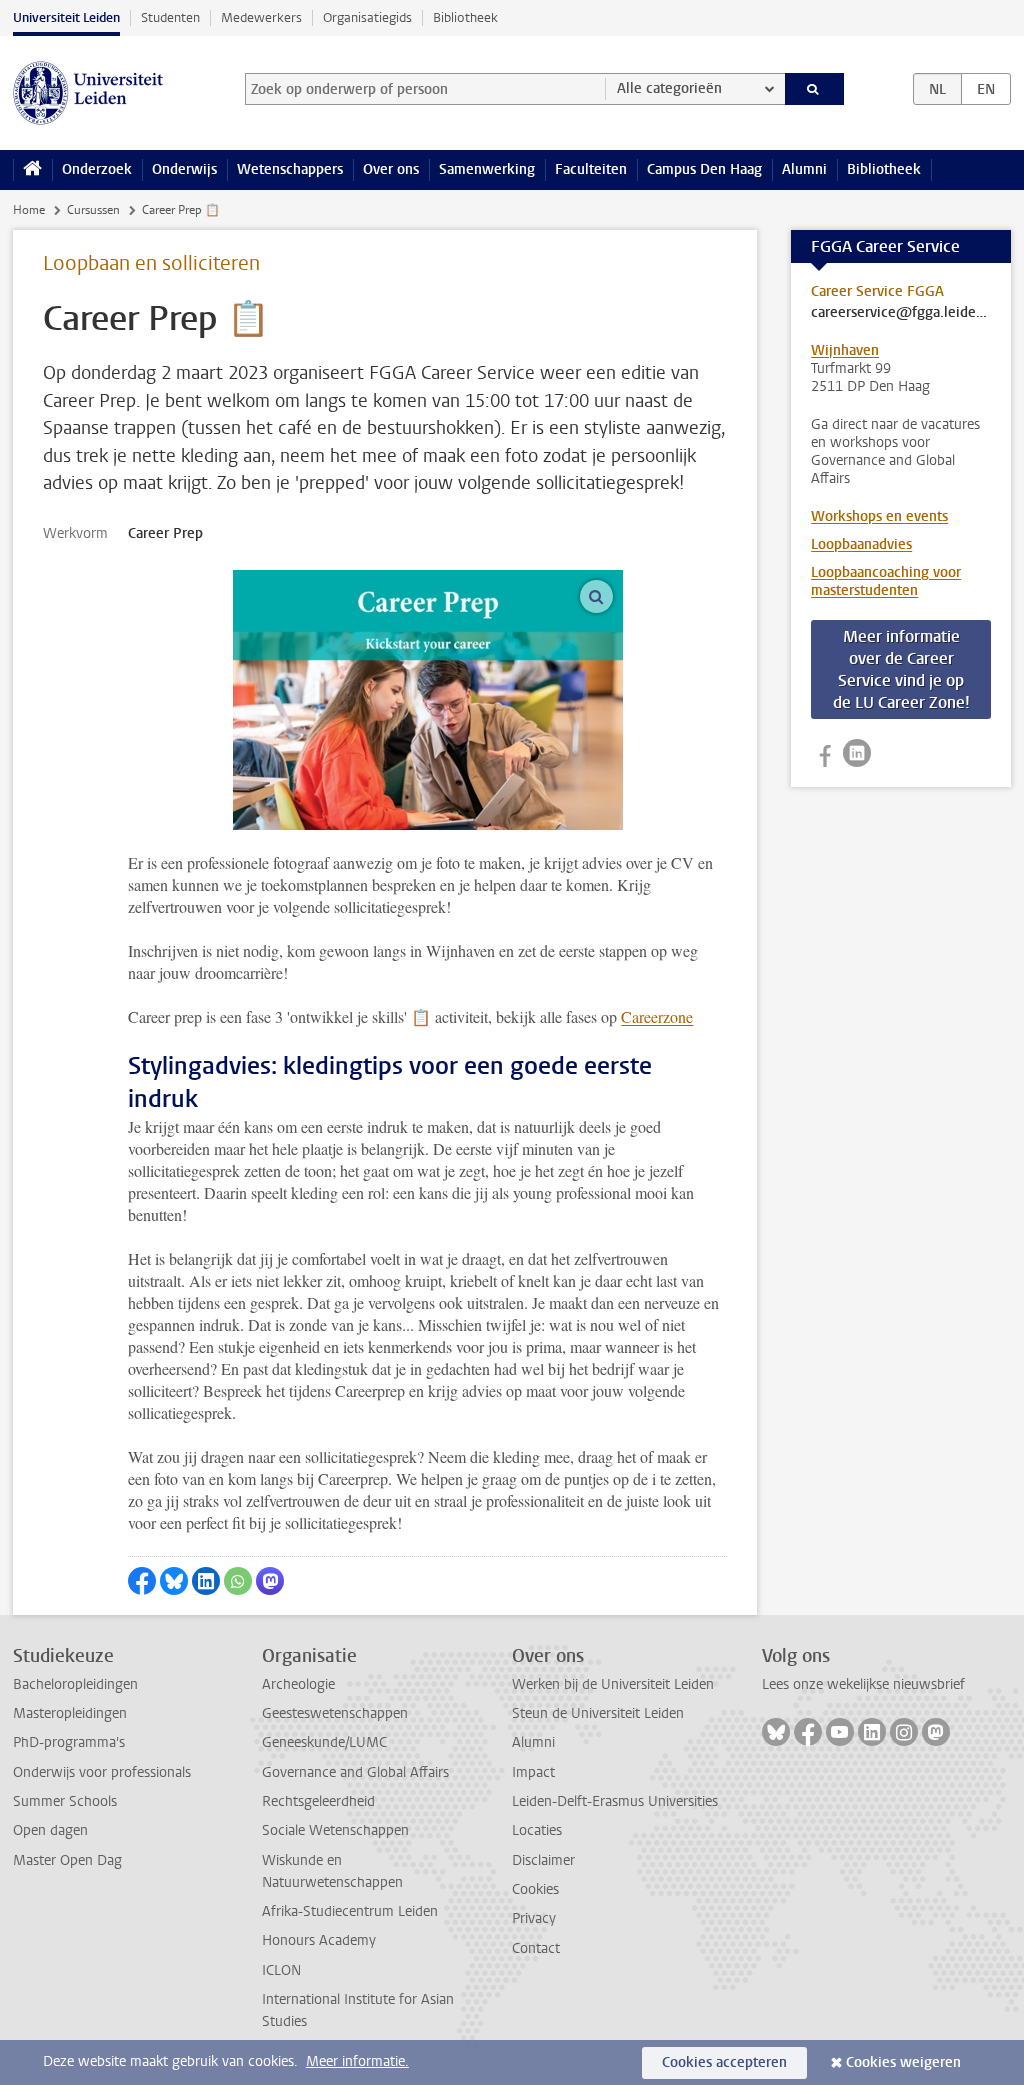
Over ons (391, 169)
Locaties (537, 1830)
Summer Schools (65, 1801)
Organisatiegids (367, 17)
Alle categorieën (669, 88)
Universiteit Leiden (66, 17)
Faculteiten (591, 169)
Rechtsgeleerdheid (318, 1801)
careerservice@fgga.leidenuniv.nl (901, 313)
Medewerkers (261, 17)
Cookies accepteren (724, 2062)
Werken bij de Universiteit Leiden (613, 1684)
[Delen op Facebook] (142, 1581)
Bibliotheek (465, 17)
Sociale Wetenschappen (335, 1830)
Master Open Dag (67, 1860)
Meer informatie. (357, 2061)
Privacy (534, 1918)
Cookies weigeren (903, 2062)
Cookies (535, 1889)
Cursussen (93, 210)
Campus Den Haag (704, 169)
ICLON (281, 1970)
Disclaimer (543, 1860)
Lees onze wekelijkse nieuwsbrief (863, 1684)
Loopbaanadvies (861, 544)
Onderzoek (97, 169)
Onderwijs (184, 169)
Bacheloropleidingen (75, 1684)
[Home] (32, 170)
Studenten (170, 17)
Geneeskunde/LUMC (324, 1742)
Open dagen (50, 1830)
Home (29, 210)
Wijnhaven (845, 350)
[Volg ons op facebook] (825, 753)
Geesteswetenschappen (335, 1713)
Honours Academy (319, 1940)
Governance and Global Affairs (355, 1772)
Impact (533, 1772)
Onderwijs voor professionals (102, 1772)
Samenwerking (487, 169)
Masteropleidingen (70, 1713)
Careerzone (657, 1016)
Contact (536, 1948)
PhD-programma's (69, 1742)
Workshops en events (879, 516)
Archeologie (298, 1684)
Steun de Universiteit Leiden (598, 1713)
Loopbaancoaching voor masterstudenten (886, 581)
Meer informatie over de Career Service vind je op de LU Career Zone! (901, 669)
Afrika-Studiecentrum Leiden (350, 1911)
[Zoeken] (815, 89)
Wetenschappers (290, 169)
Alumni (804, 169)
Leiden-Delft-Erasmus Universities (615, 1801)
